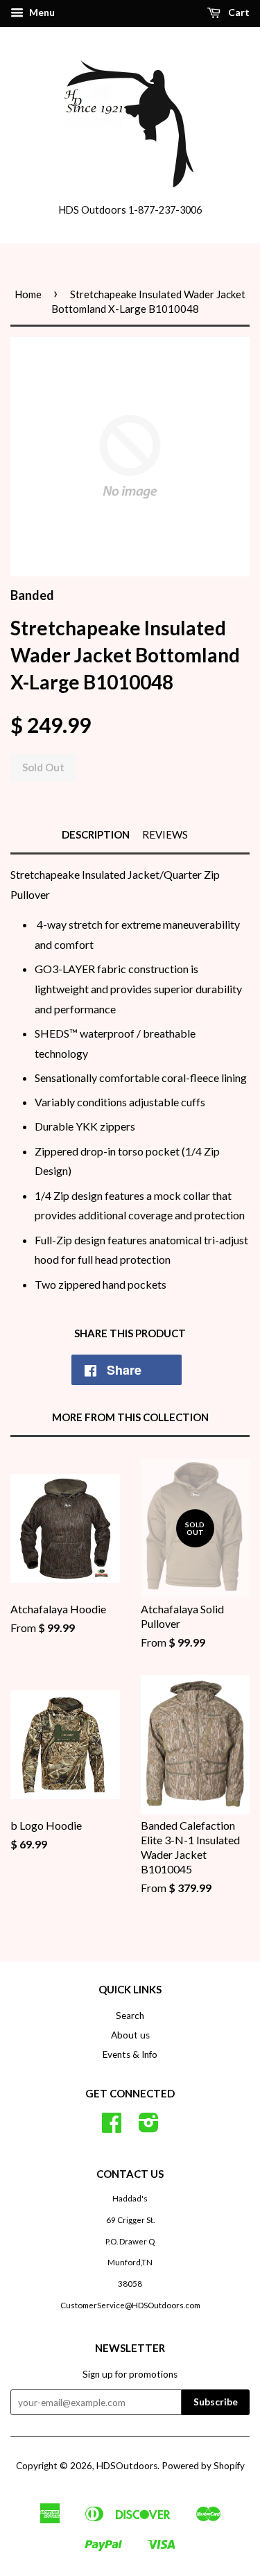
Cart (238, 12)
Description (96, 834)
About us (130, 2035)
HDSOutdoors (127, 2466)
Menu (41, 12)
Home (28, 294)
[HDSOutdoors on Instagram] (149, 2127)
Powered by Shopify (203, 2466)
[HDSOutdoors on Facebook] (112, 2127)
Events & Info (130, 2054)
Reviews (165, 834)
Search (130, 2016)
